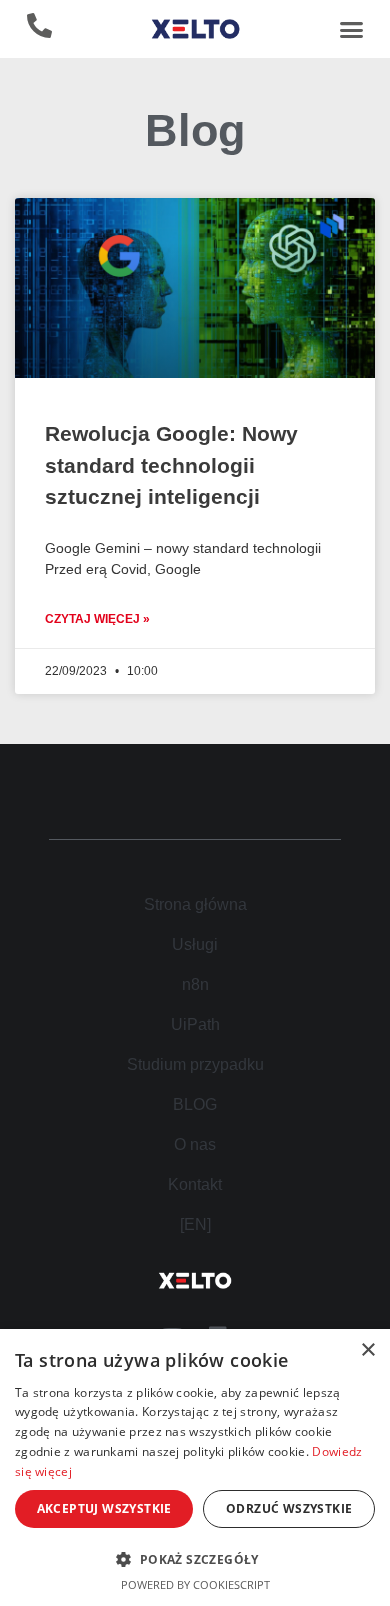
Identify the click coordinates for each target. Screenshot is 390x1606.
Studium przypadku (195, 1064)
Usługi (195, 944)
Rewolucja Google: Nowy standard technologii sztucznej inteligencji (171, 465)
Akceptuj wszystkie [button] (104, 1508)
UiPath (195, 1024)
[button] (351, 29)
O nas (195, 1144)
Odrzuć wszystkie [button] (289, 1508)
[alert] (195, 1467)
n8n (195, 984)
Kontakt (195, 1184)
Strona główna (195, 904)
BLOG (195, 1104)
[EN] (195, 1224)
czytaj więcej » (97, 619)
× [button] (367, 1350)
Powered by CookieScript (195, 1584)
